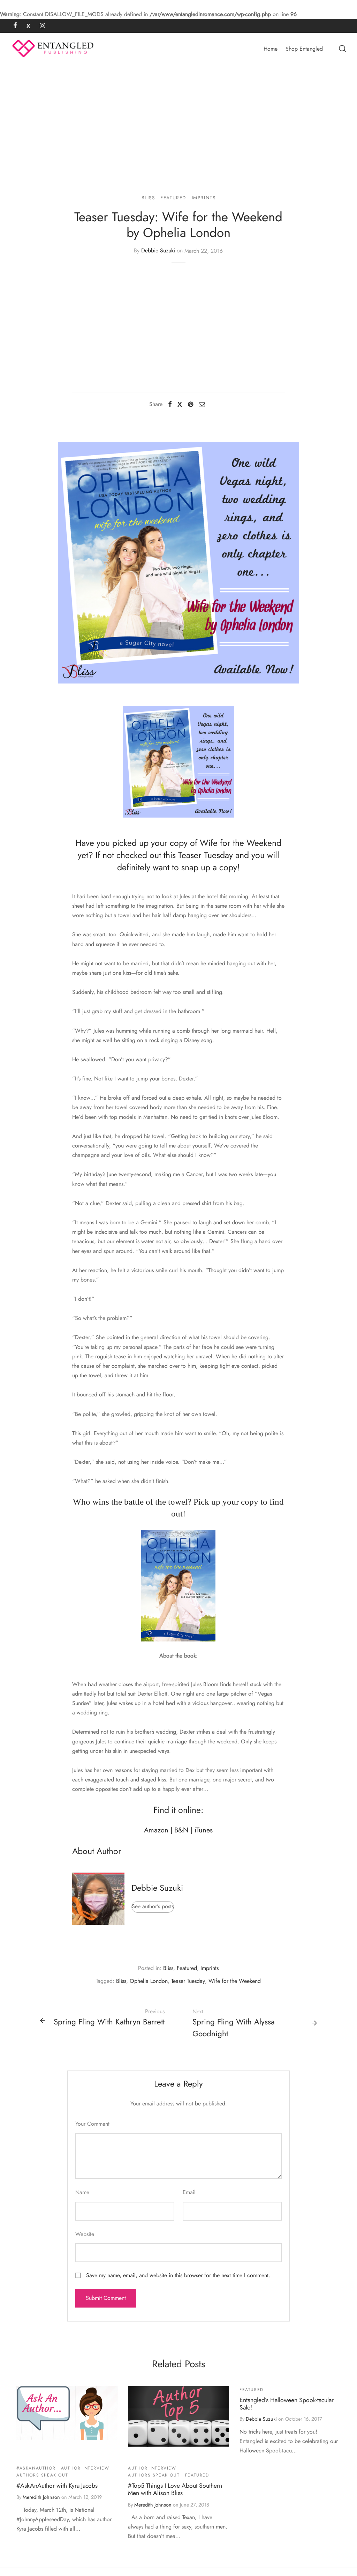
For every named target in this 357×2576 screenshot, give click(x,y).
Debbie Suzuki (158, 251)
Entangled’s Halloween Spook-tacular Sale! (287, 2404)
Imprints (204, 198)
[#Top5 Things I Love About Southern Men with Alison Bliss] (178, 2416)
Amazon (156, 1830)
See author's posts (153, 1906)
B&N (181, 1830)
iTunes (204, 1830)
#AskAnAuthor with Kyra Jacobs (57, 2486)
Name (82, 2192)
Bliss (148, 198)
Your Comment (92, 2124)
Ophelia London (149, 1981)
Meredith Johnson (41, 2497)
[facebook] (15, 26)
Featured (173, 198)
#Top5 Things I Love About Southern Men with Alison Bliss (175, 2489)
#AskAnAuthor (36, 2468)
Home (271, 49)
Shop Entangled (304, 49)
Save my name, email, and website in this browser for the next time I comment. (178, 2275)
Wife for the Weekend (235, 1981)
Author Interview (85, 2468)
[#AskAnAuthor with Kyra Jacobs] (67, 2413)
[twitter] (28, 26)
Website (85, 2234)
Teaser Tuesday (188, 1981)
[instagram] (42, 26)
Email (189, 2192)
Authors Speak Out (42, 2475)
